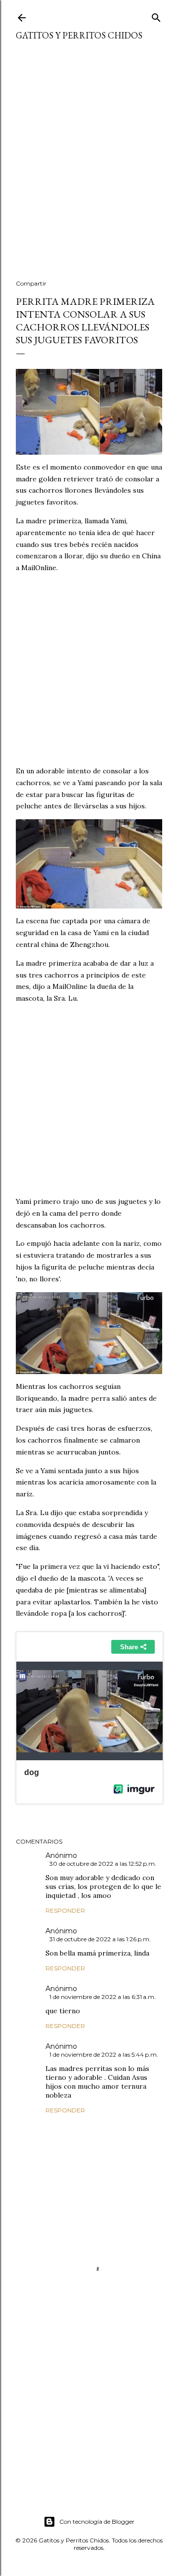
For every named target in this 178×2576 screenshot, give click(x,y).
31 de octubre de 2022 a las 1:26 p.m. (100, 1939)
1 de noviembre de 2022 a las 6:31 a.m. (103, 1997)
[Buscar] (156, 16)
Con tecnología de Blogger (97, 2522)
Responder (65, 1910)
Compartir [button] (31, 283)
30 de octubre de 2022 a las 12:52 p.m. (103, 1864)
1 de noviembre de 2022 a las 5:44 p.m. (104, 2054)
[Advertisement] (89, 166)
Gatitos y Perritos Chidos (79, 35)
